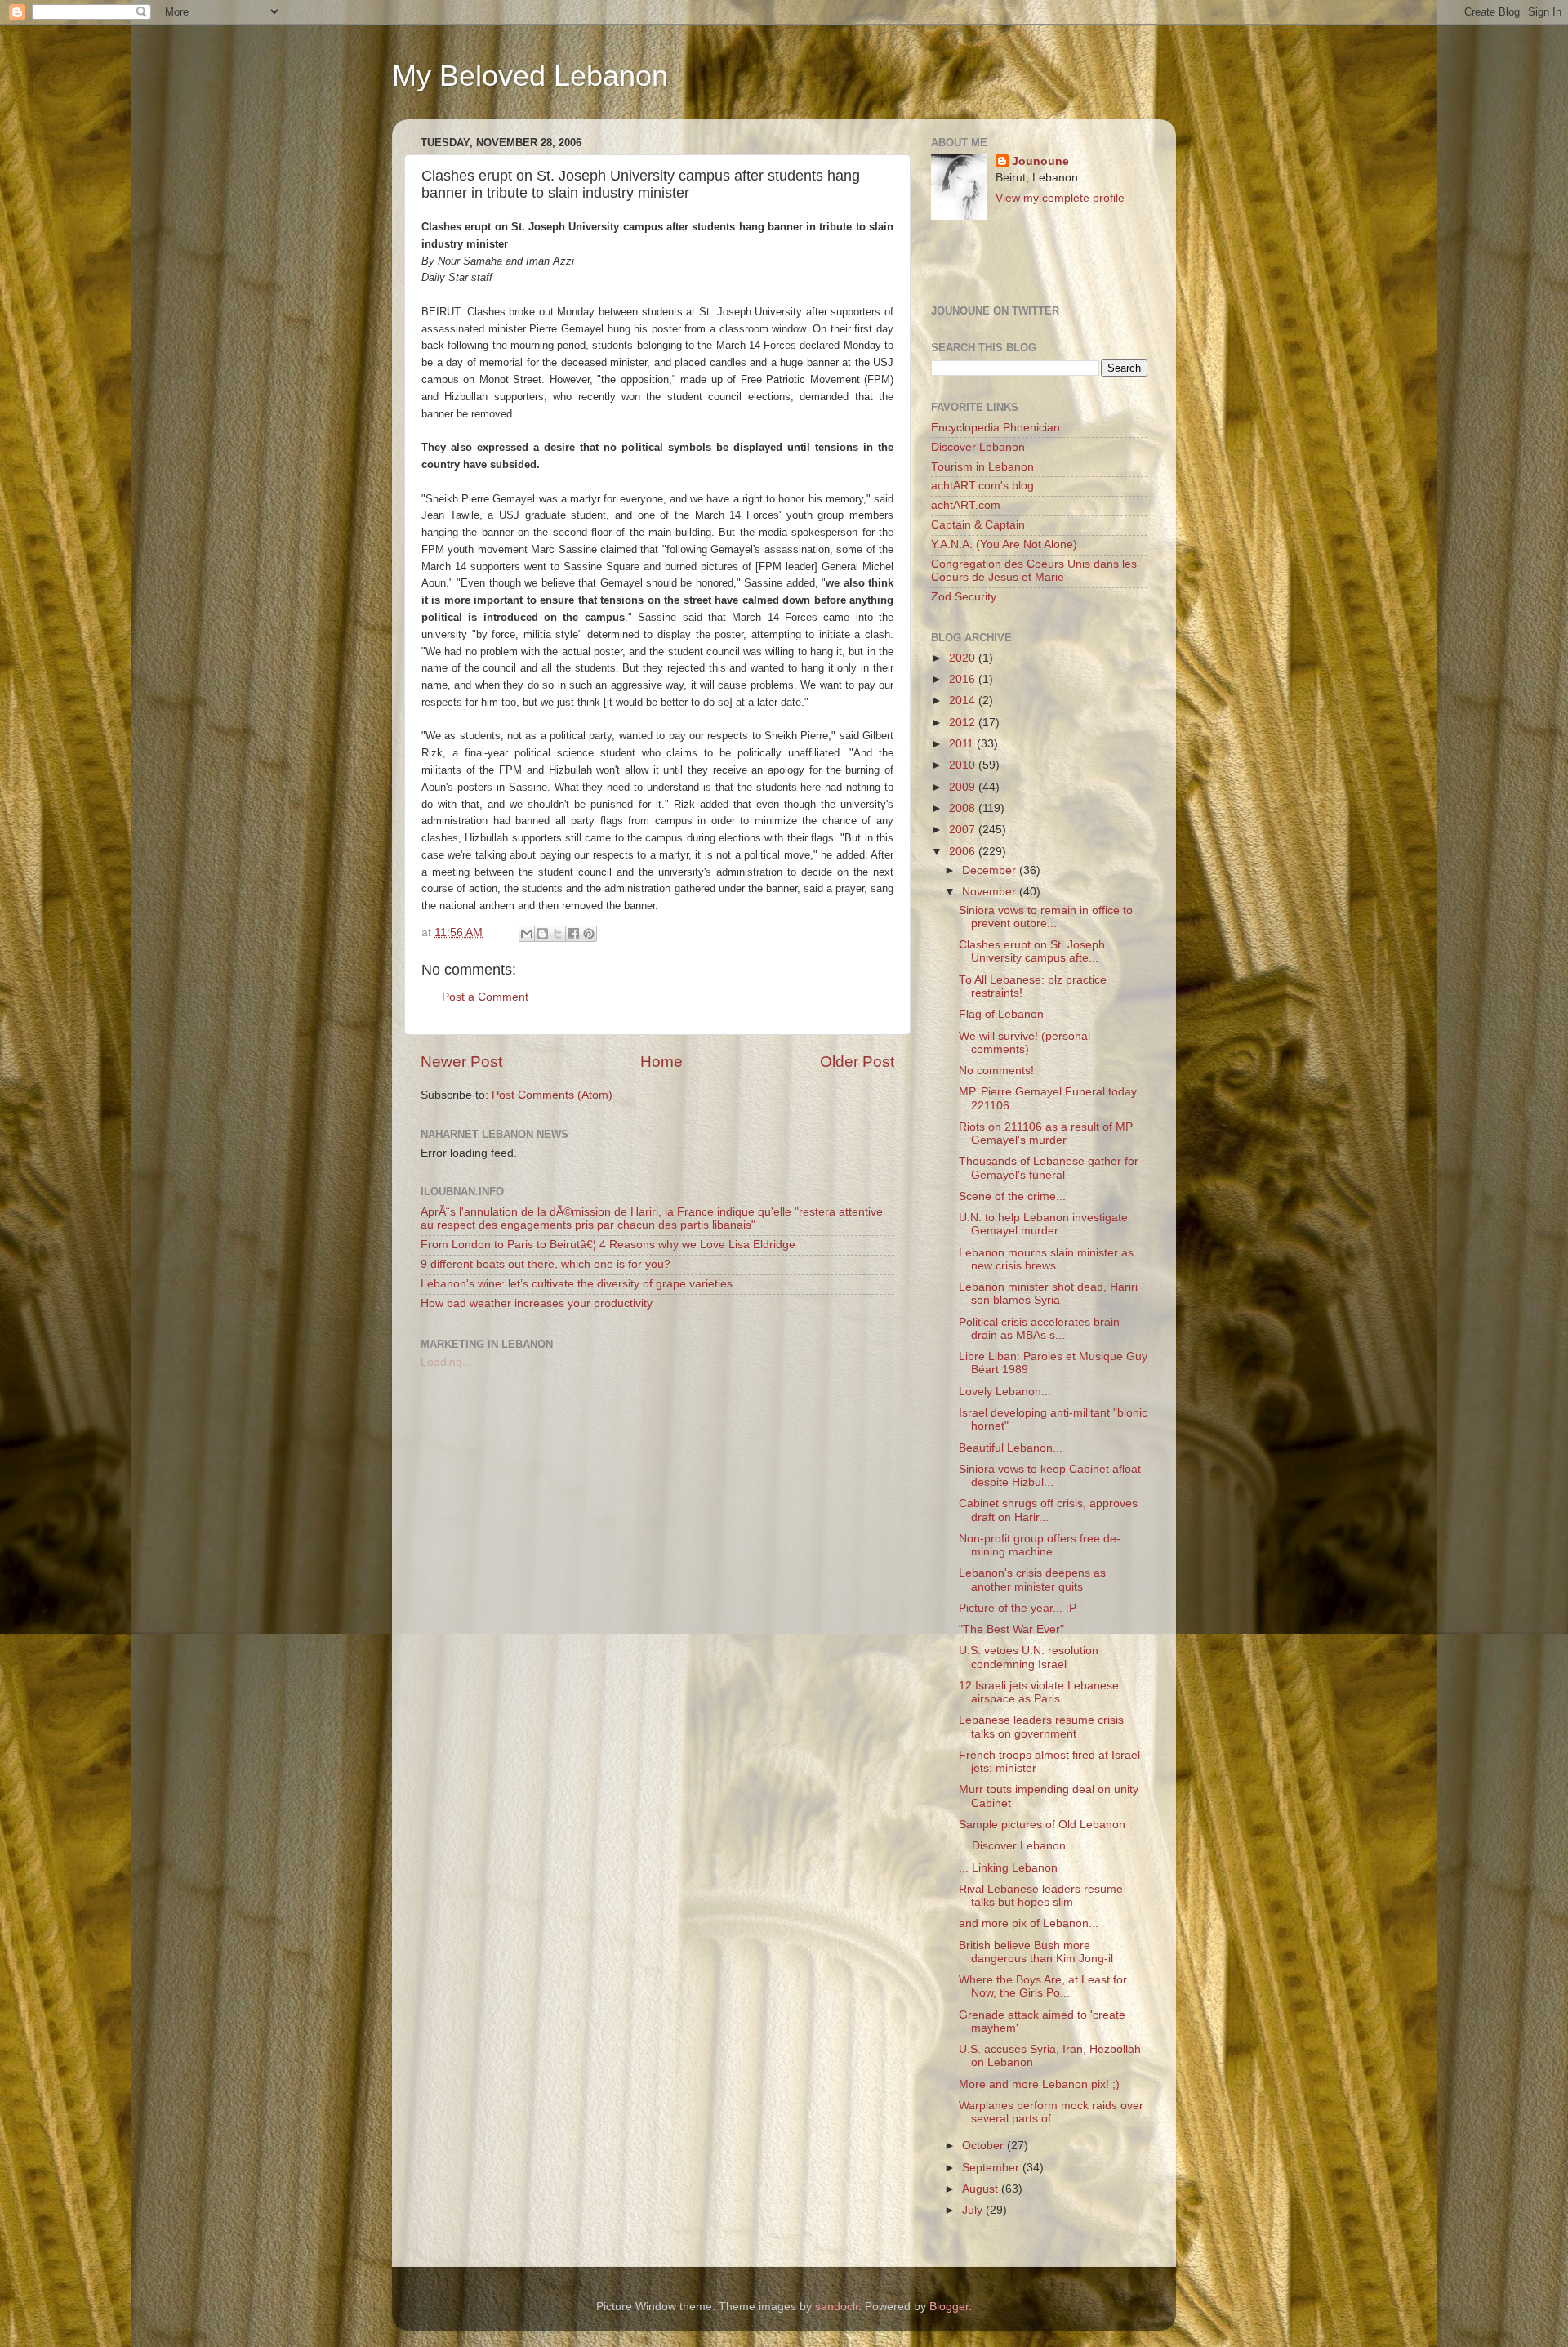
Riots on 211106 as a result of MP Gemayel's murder (1046, 1133)
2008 (964, 808)
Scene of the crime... (1012, 1196)
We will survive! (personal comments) (1025, 1043)
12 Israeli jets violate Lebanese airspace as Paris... (1039, 1692)
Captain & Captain (978, 525)
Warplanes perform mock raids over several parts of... (1051, 2112)
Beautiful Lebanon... (1011, 1448)
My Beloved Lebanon (530, 76)
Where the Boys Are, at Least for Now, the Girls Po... (1043, 1986)
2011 (963, 744)
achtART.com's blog (982, 486)
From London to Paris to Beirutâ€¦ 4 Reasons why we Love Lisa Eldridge (608, 1245)
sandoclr (837, 2307)
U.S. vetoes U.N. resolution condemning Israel (1029, 1657)
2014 (964, 701)
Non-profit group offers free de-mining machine (1040, 1545)
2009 (964, 787)
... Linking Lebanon (1008, 1868)
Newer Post (461, 1062)
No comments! (996, 1071)
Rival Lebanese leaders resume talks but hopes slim (1041, 1896)
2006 (964, 852)
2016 (964, 679)
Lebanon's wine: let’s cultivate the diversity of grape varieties (577, 1284)
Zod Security (964, 597)
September (992, 2168)
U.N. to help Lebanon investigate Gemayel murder (1043, 1224)
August (982, 2189)
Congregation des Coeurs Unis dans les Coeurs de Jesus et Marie (1034, 571)
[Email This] (527, 934)
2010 (964, 765)
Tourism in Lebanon (982, 467)
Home (661, 1062)
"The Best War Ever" (1011, 1629)
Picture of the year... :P (1018, 1608)
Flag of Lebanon (1001, 1014)
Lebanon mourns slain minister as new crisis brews (1046, 1259)
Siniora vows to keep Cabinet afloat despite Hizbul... (1050, 1476)
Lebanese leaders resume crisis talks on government (1041, 1727)
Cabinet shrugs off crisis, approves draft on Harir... (1048, 1510)
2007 (964, 830)
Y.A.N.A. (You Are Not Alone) (1004, 544)
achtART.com (966, 505)
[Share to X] (558, 934)
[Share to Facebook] (573, 934)
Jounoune (1040, 161)
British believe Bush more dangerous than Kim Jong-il (1036, 1952)
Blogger (949, 2307)
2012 (964, 723)
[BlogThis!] (542, 934)
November (991, 892)
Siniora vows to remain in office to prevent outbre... (1046, 917)
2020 (964, 658)
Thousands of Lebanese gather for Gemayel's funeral (1049, 1168)
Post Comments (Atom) (552, 1095)
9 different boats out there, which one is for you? (546, 1264)
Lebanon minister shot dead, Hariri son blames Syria (1048, 1294)
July (974, 2210)
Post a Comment (485, 997)
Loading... (446, 1362)
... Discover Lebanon (1012, 1846)
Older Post (857, 1062)
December (991, 870)
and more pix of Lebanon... (1029, 1923)
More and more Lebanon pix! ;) (1039, 2084)
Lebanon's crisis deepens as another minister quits (1032, 1580)
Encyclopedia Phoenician (996, 428)
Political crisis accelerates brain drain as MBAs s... (1039, 1329)
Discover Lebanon (978, 447)
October (984, 2146)
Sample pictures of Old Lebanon (1042, 1825)
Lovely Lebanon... (1005, 1392)
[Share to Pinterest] (589, 934)
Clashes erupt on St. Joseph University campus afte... (1032, 951)
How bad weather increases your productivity (537, 1303)
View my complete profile (1060, 198)
